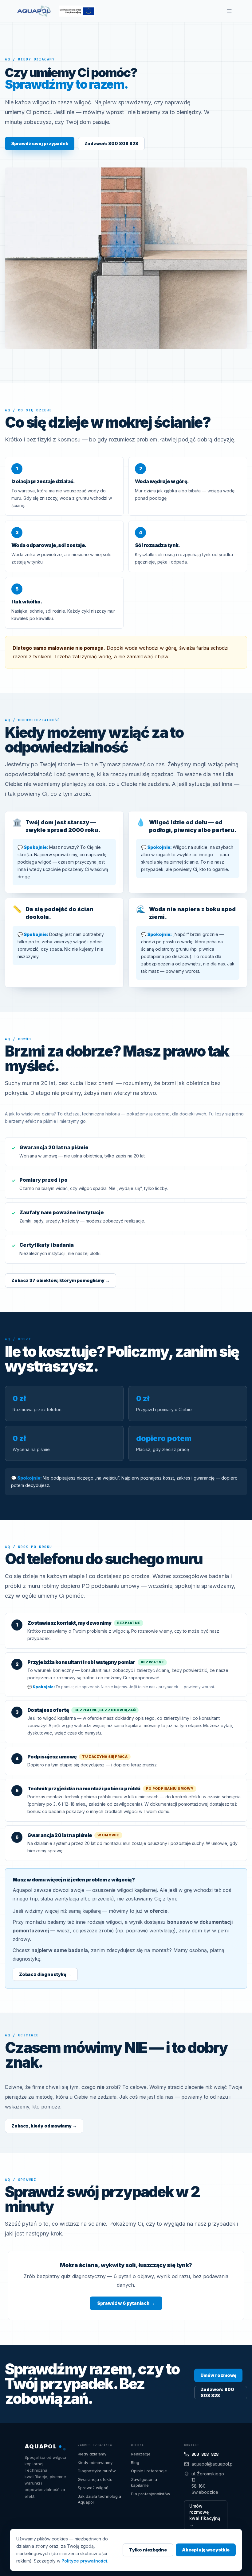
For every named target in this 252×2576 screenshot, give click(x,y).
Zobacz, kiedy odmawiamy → (44, 2126)
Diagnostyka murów (97, 2471)
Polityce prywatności (84, 2561)
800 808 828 (205, 2454)
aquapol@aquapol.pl (209, 2464)
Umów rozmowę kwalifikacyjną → (205, 2515)
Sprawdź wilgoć (93, 2488)
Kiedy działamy (92, 2454)
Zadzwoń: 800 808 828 (111, 143)
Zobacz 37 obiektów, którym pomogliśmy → (61, 1280)
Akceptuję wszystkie (206, 2550)
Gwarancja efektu (95, 2479)
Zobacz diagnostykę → (45, 1974)
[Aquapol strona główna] (34, 11)
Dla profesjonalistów (151, 2494)
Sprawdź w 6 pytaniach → (126, 2303)
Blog (135, 2462)
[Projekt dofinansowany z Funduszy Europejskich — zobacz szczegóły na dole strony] (75, 11)
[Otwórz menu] (229, 11)
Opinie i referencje (149, 2471)
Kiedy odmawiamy (95, 2462)
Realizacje (141, 2454)
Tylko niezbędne (148, 2550)
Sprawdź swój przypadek (40, 143)
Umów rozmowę (218, 2375)
